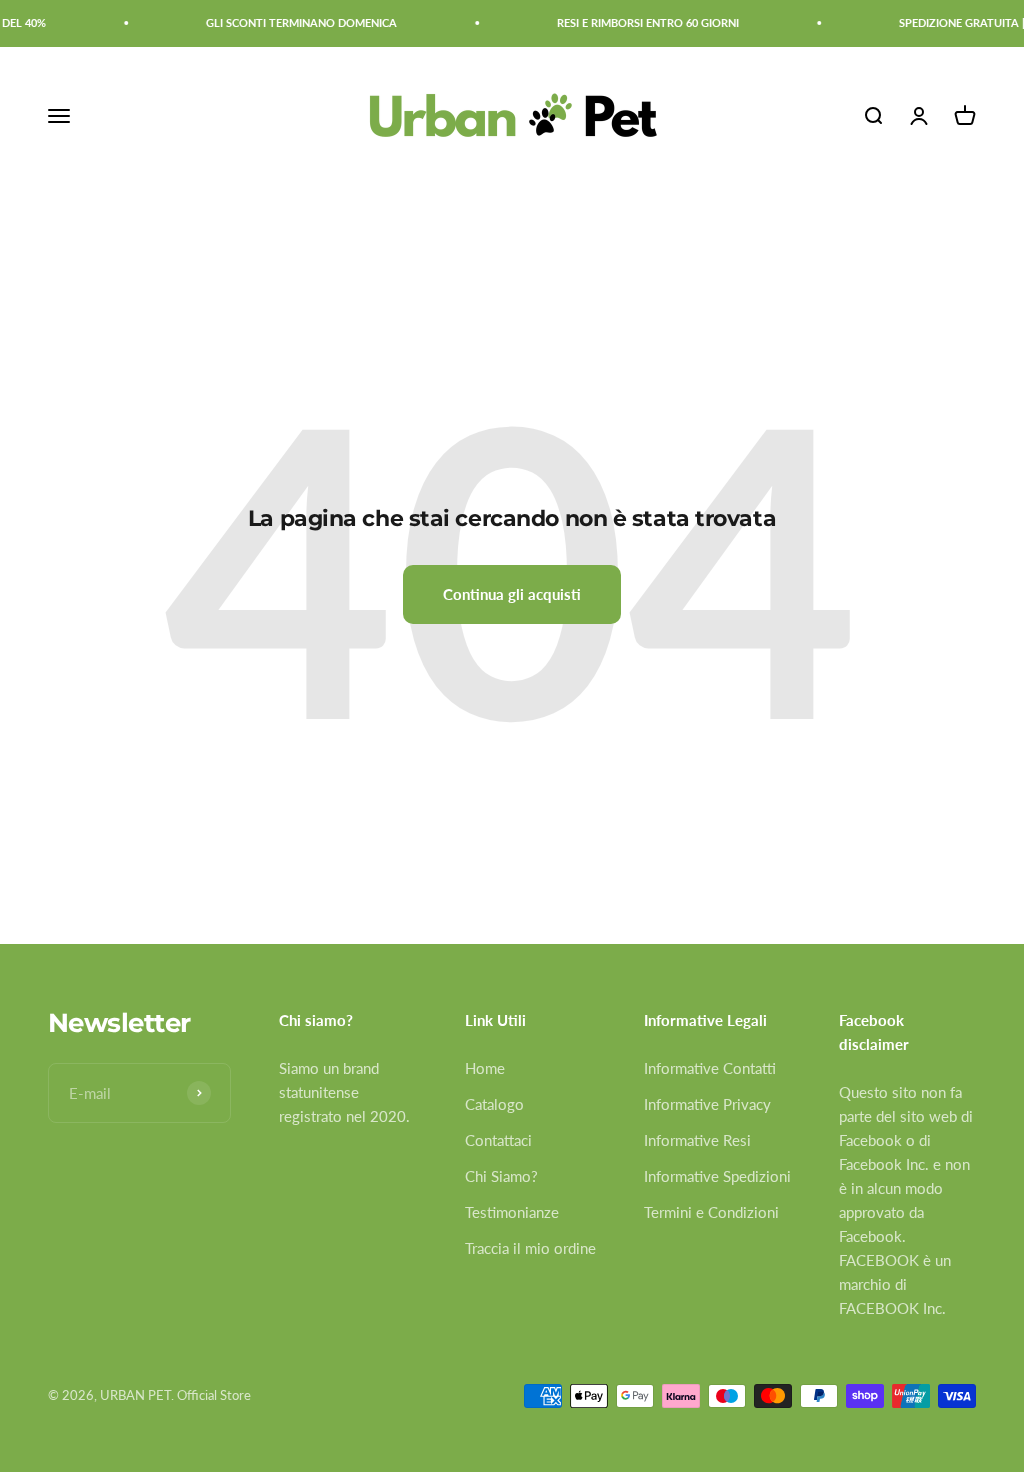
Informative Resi (697, 1140)
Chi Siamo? (501, 1176)
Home (485, 1068)
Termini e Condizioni (711, 1212)
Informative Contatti (710, 1068)
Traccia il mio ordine (530, 1248)
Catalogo (494, 1104)
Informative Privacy (707, 1104)
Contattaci (498, 1140)
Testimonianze (512, 1212)
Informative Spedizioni (717, 1176)
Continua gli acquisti (512, 594)
